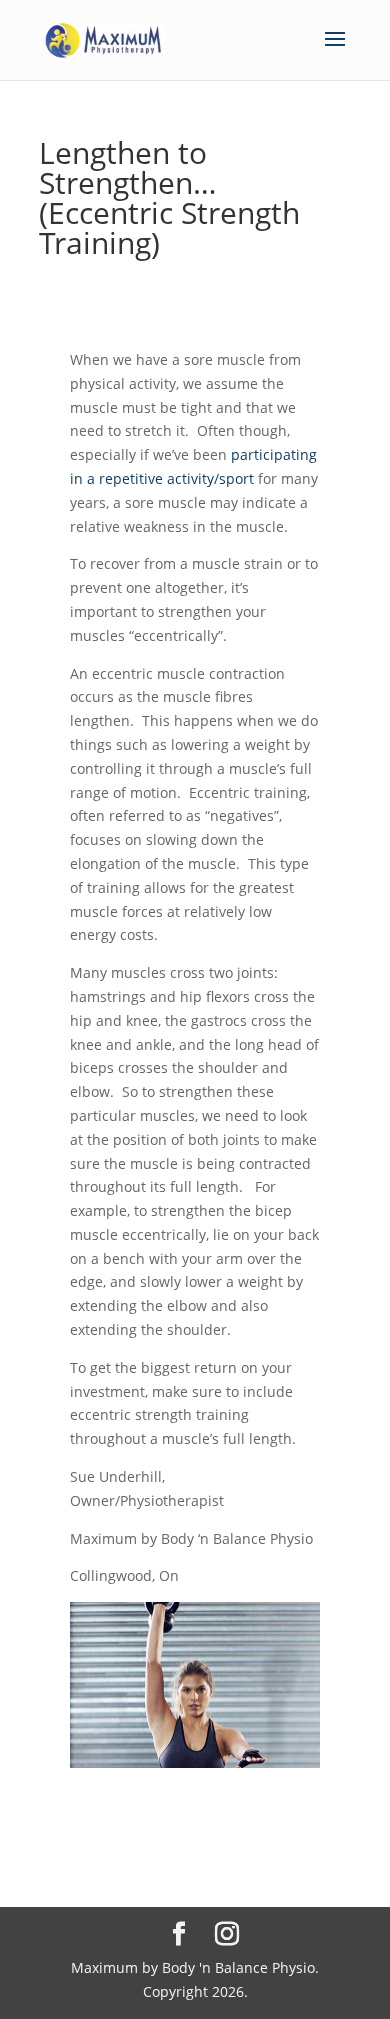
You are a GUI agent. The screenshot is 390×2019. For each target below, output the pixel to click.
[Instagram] (227, 1934)
